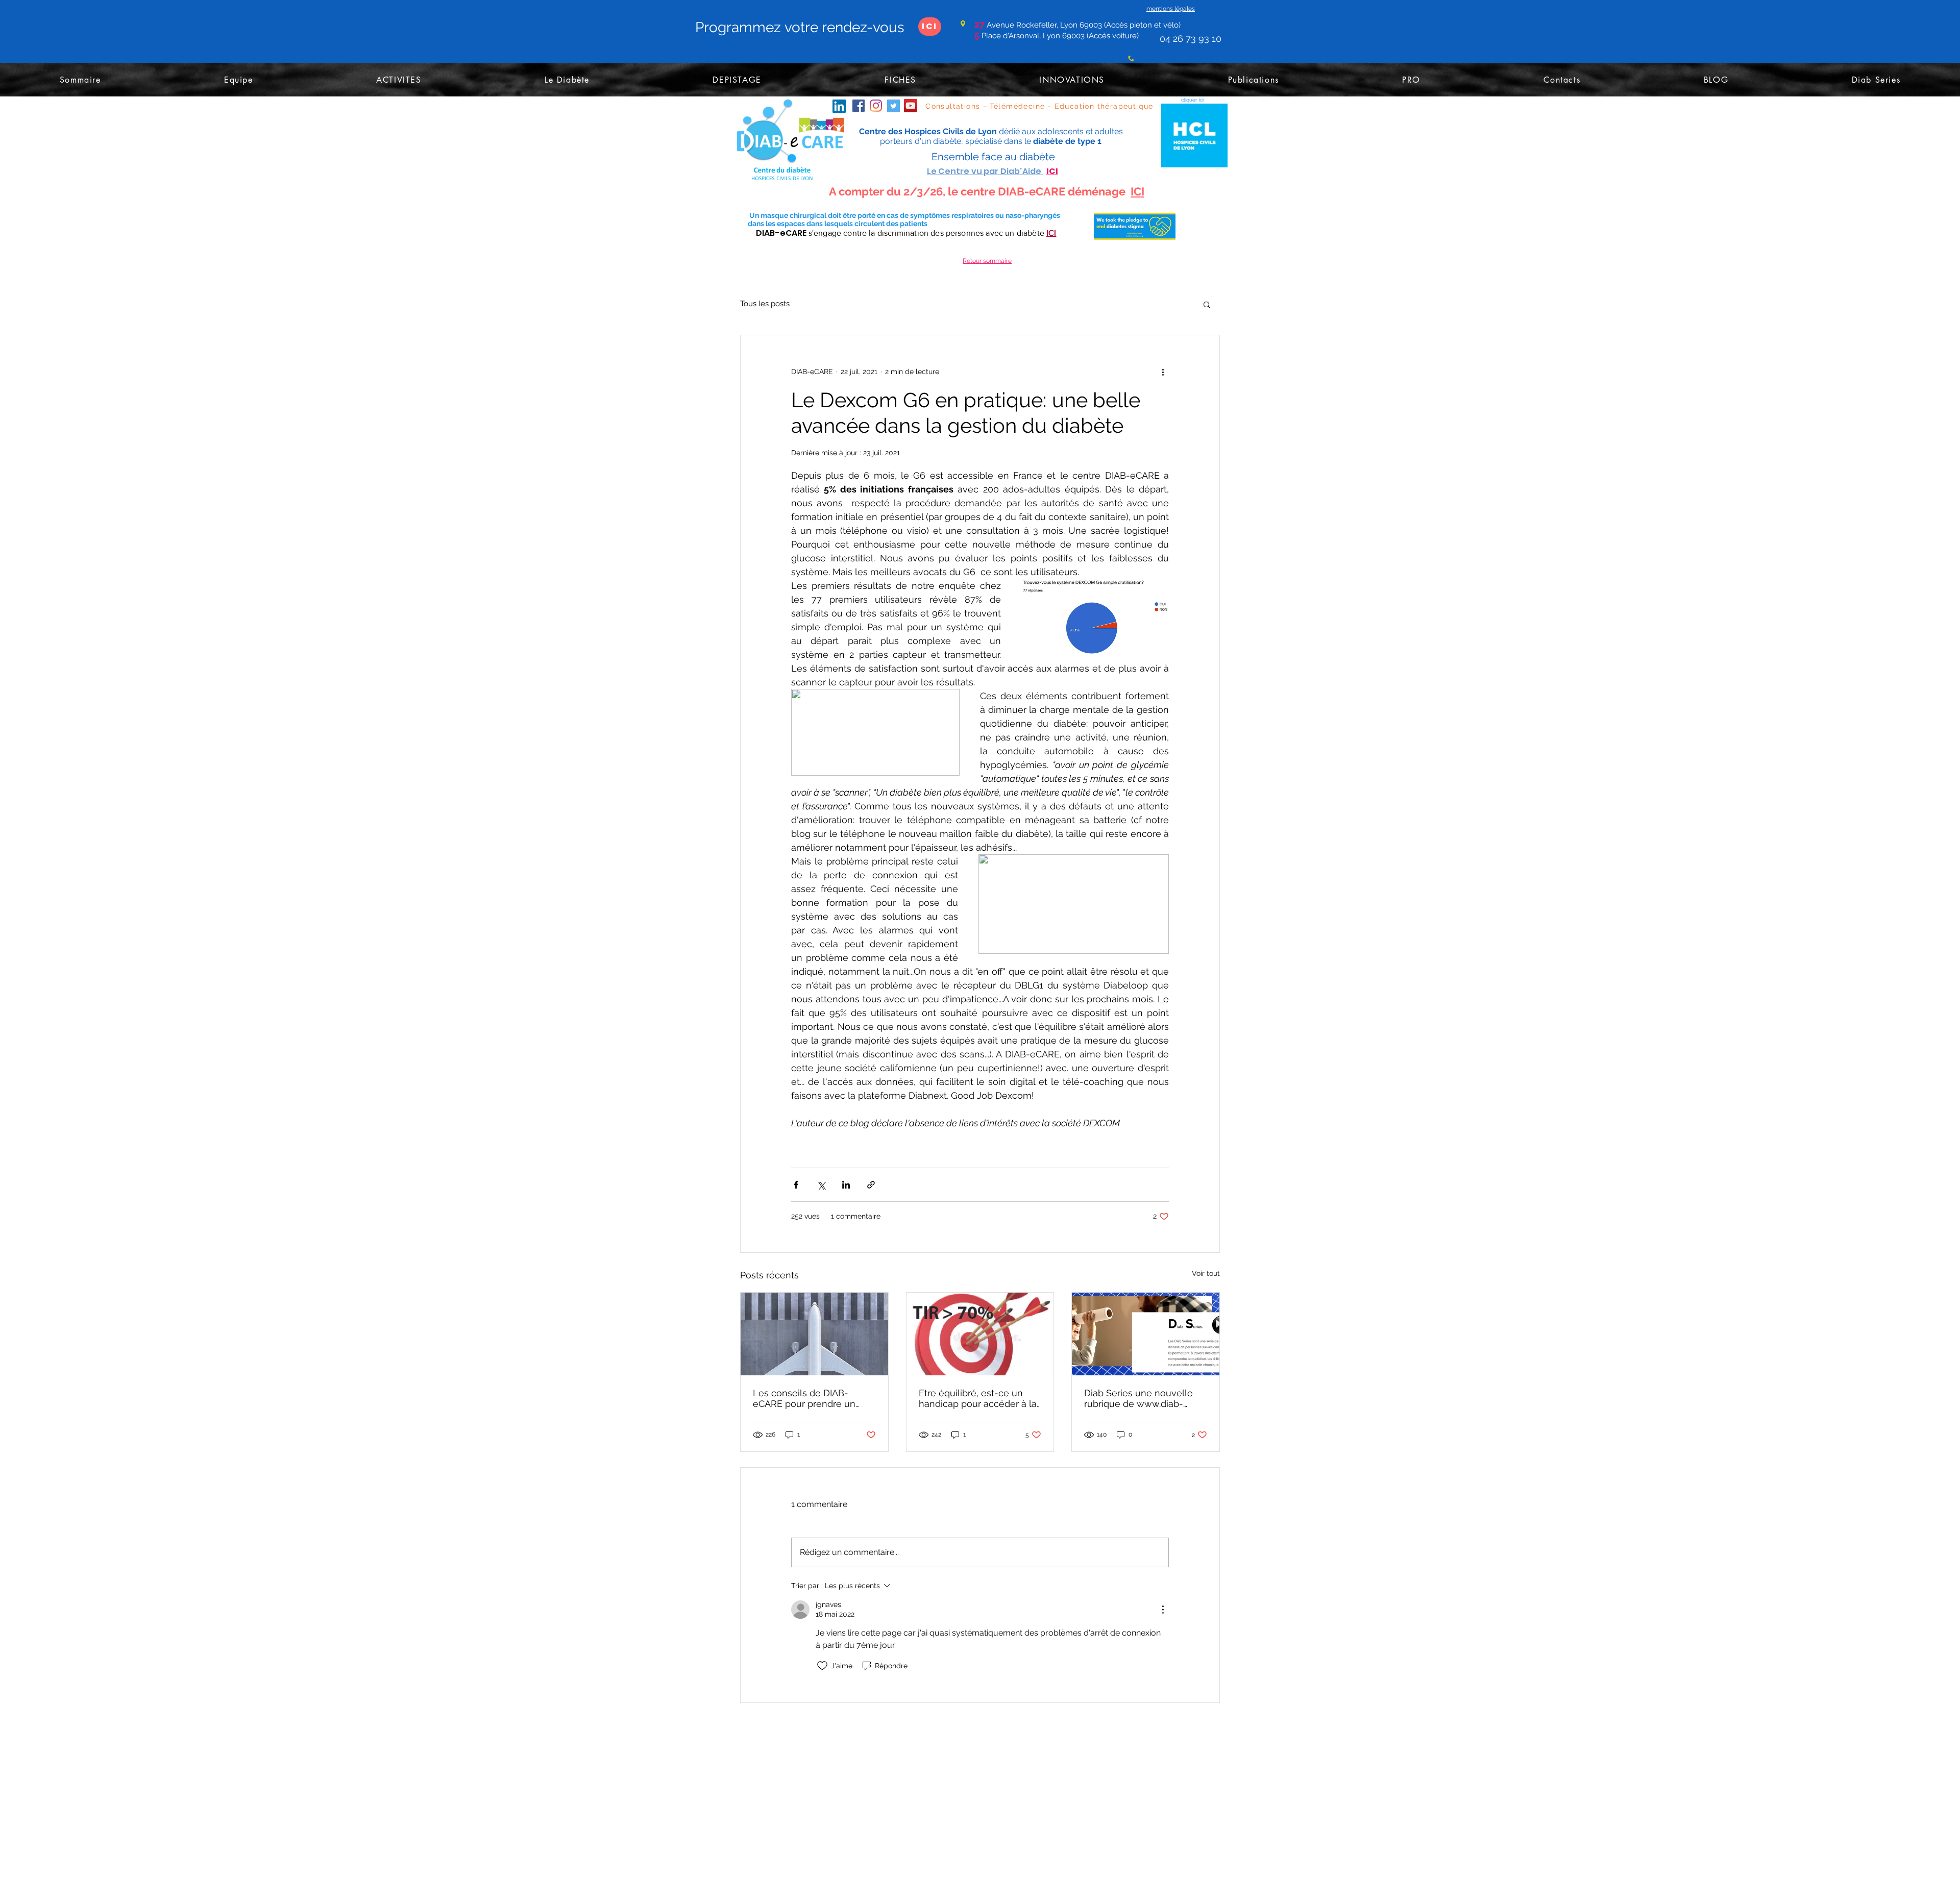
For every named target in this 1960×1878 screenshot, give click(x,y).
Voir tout (1206, 1273)
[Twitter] (893, 106)
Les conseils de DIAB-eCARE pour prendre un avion (804, 1398)
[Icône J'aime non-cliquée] (822, 1666)
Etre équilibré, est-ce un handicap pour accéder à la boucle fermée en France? (978, 1398)
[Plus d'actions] (1163, 372)
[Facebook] (859, 106)
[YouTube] (911, 106)
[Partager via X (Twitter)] (821, 1185)
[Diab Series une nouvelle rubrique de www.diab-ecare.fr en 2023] (1146, 1334)
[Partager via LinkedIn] (846, 1185)
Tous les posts (765, 304)
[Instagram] (876, 106)
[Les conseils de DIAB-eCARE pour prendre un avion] (814, 1334)
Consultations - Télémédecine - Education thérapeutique (1039, 106)
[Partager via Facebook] (796, 1185)
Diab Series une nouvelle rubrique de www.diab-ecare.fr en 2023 (1138, 1398)
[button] (1207, 304)
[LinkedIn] (839, 106)
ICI (1137, 191)
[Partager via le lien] (871, 1185)
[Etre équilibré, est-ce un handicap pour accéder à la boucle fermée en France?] (980, 1334)
